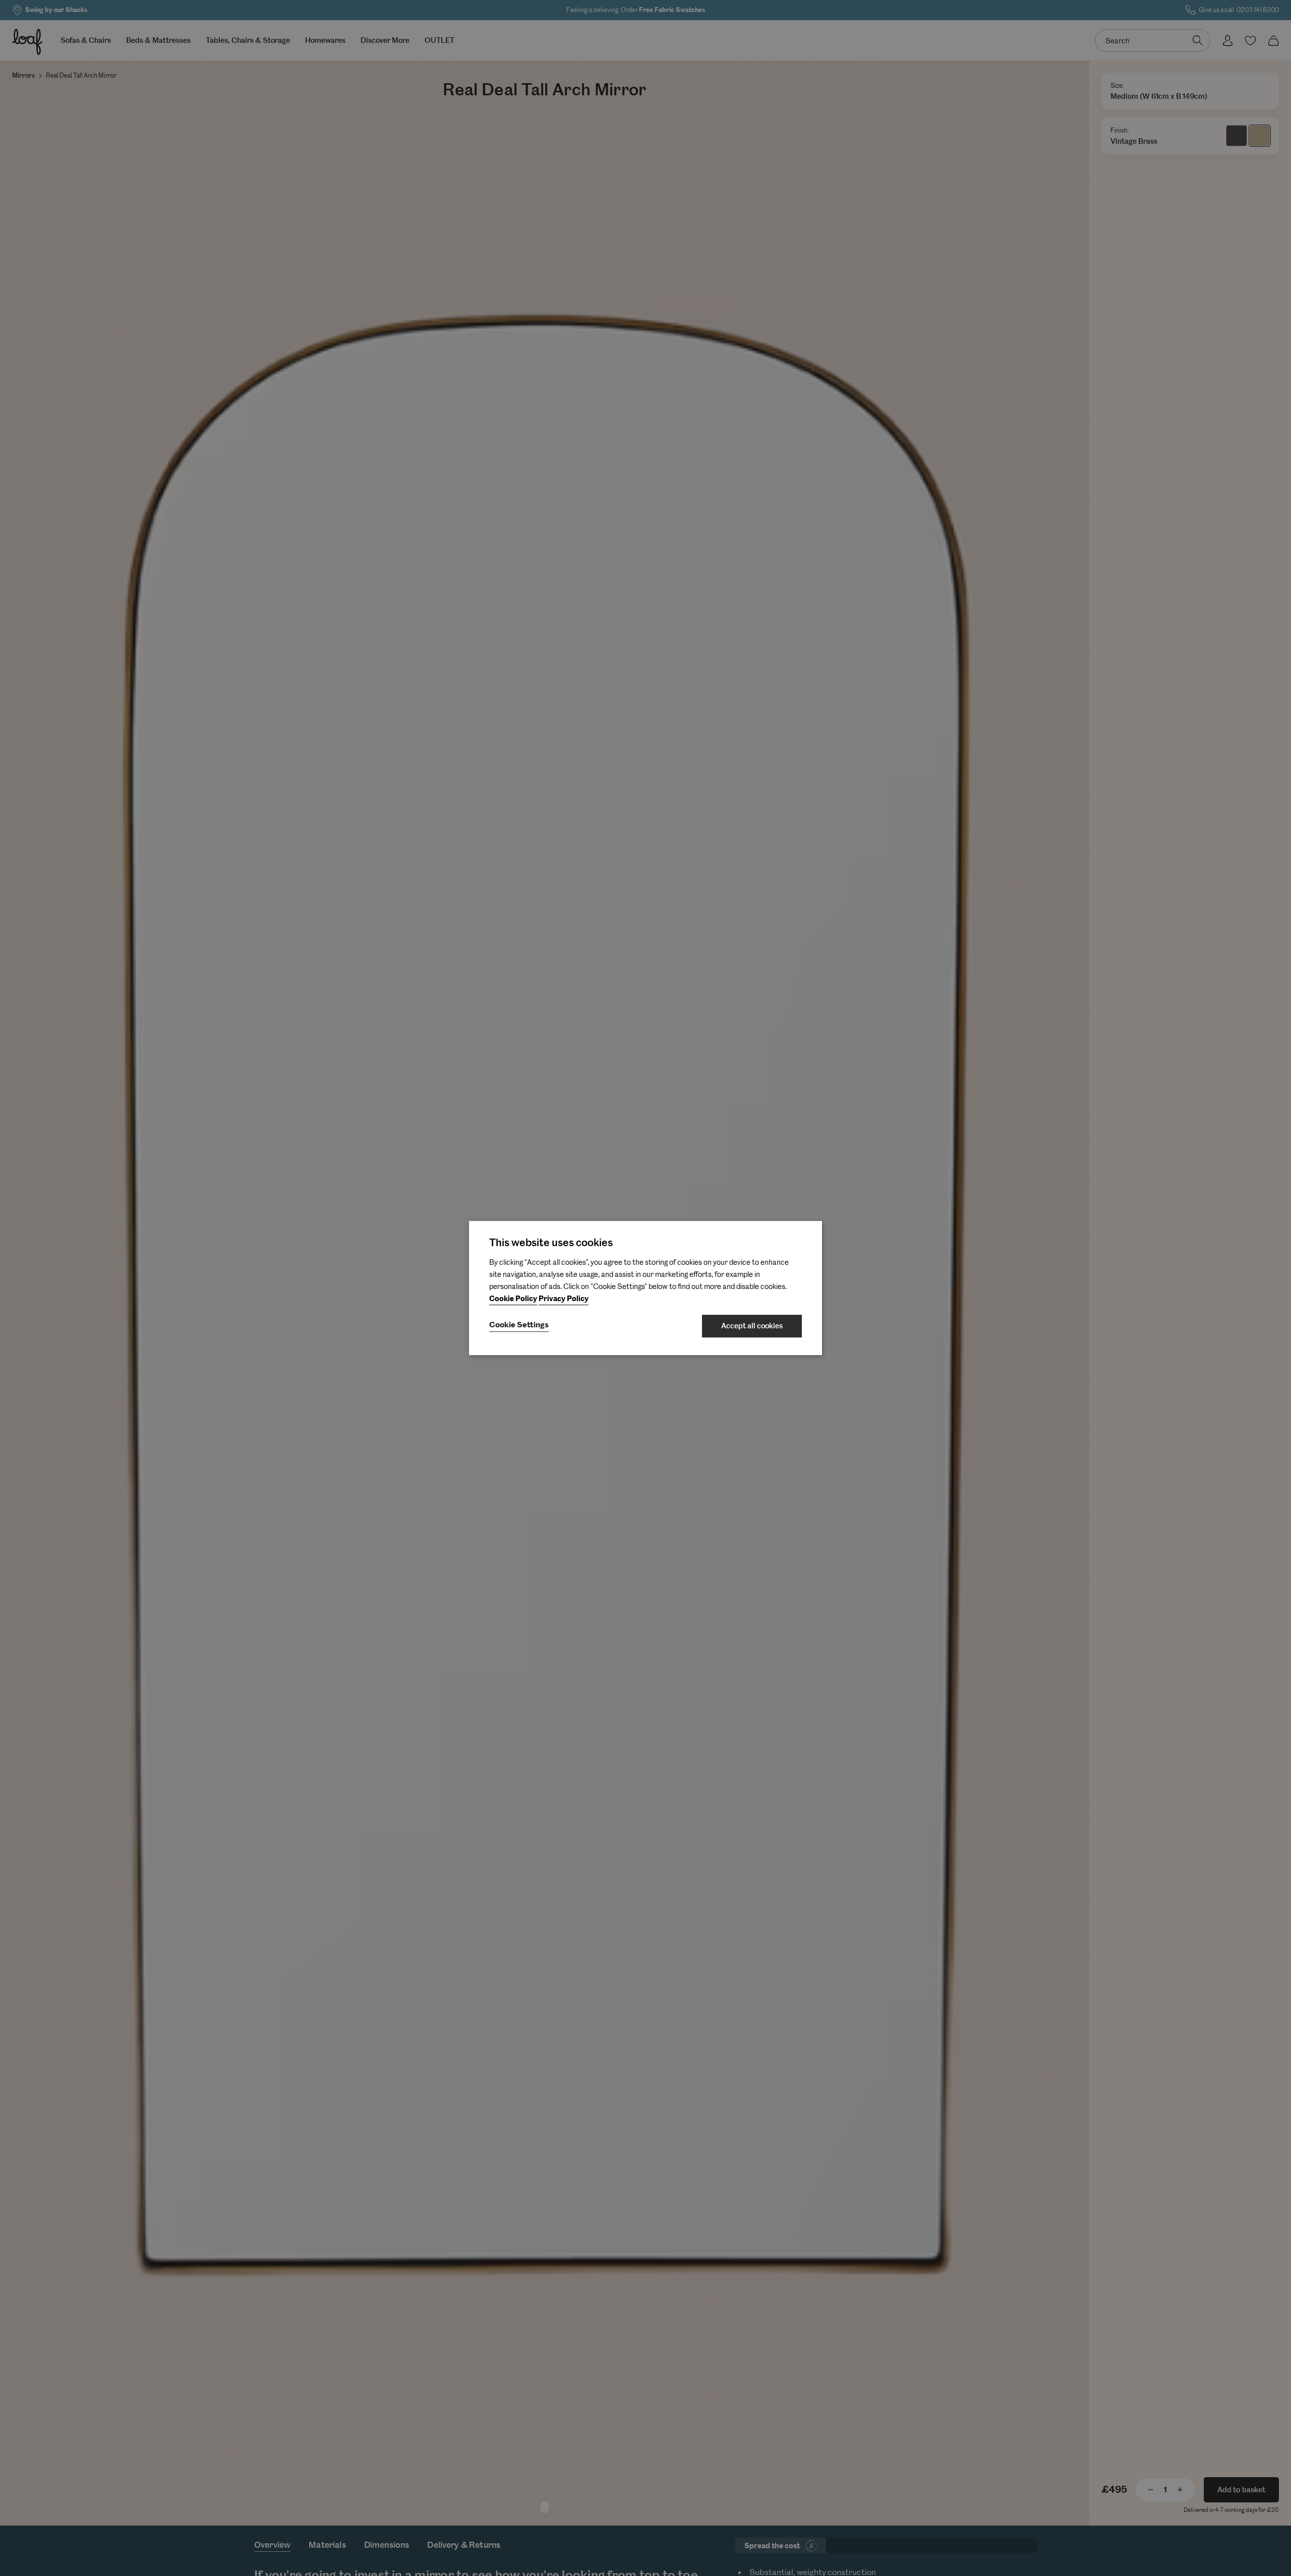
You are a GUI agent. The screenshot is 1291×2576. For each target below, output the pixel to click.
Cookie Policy (513, 1299)
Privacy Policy (564, 1299)
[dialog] (645, 1288)
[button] (519, 1326)
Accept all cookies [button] (752, 1326)
